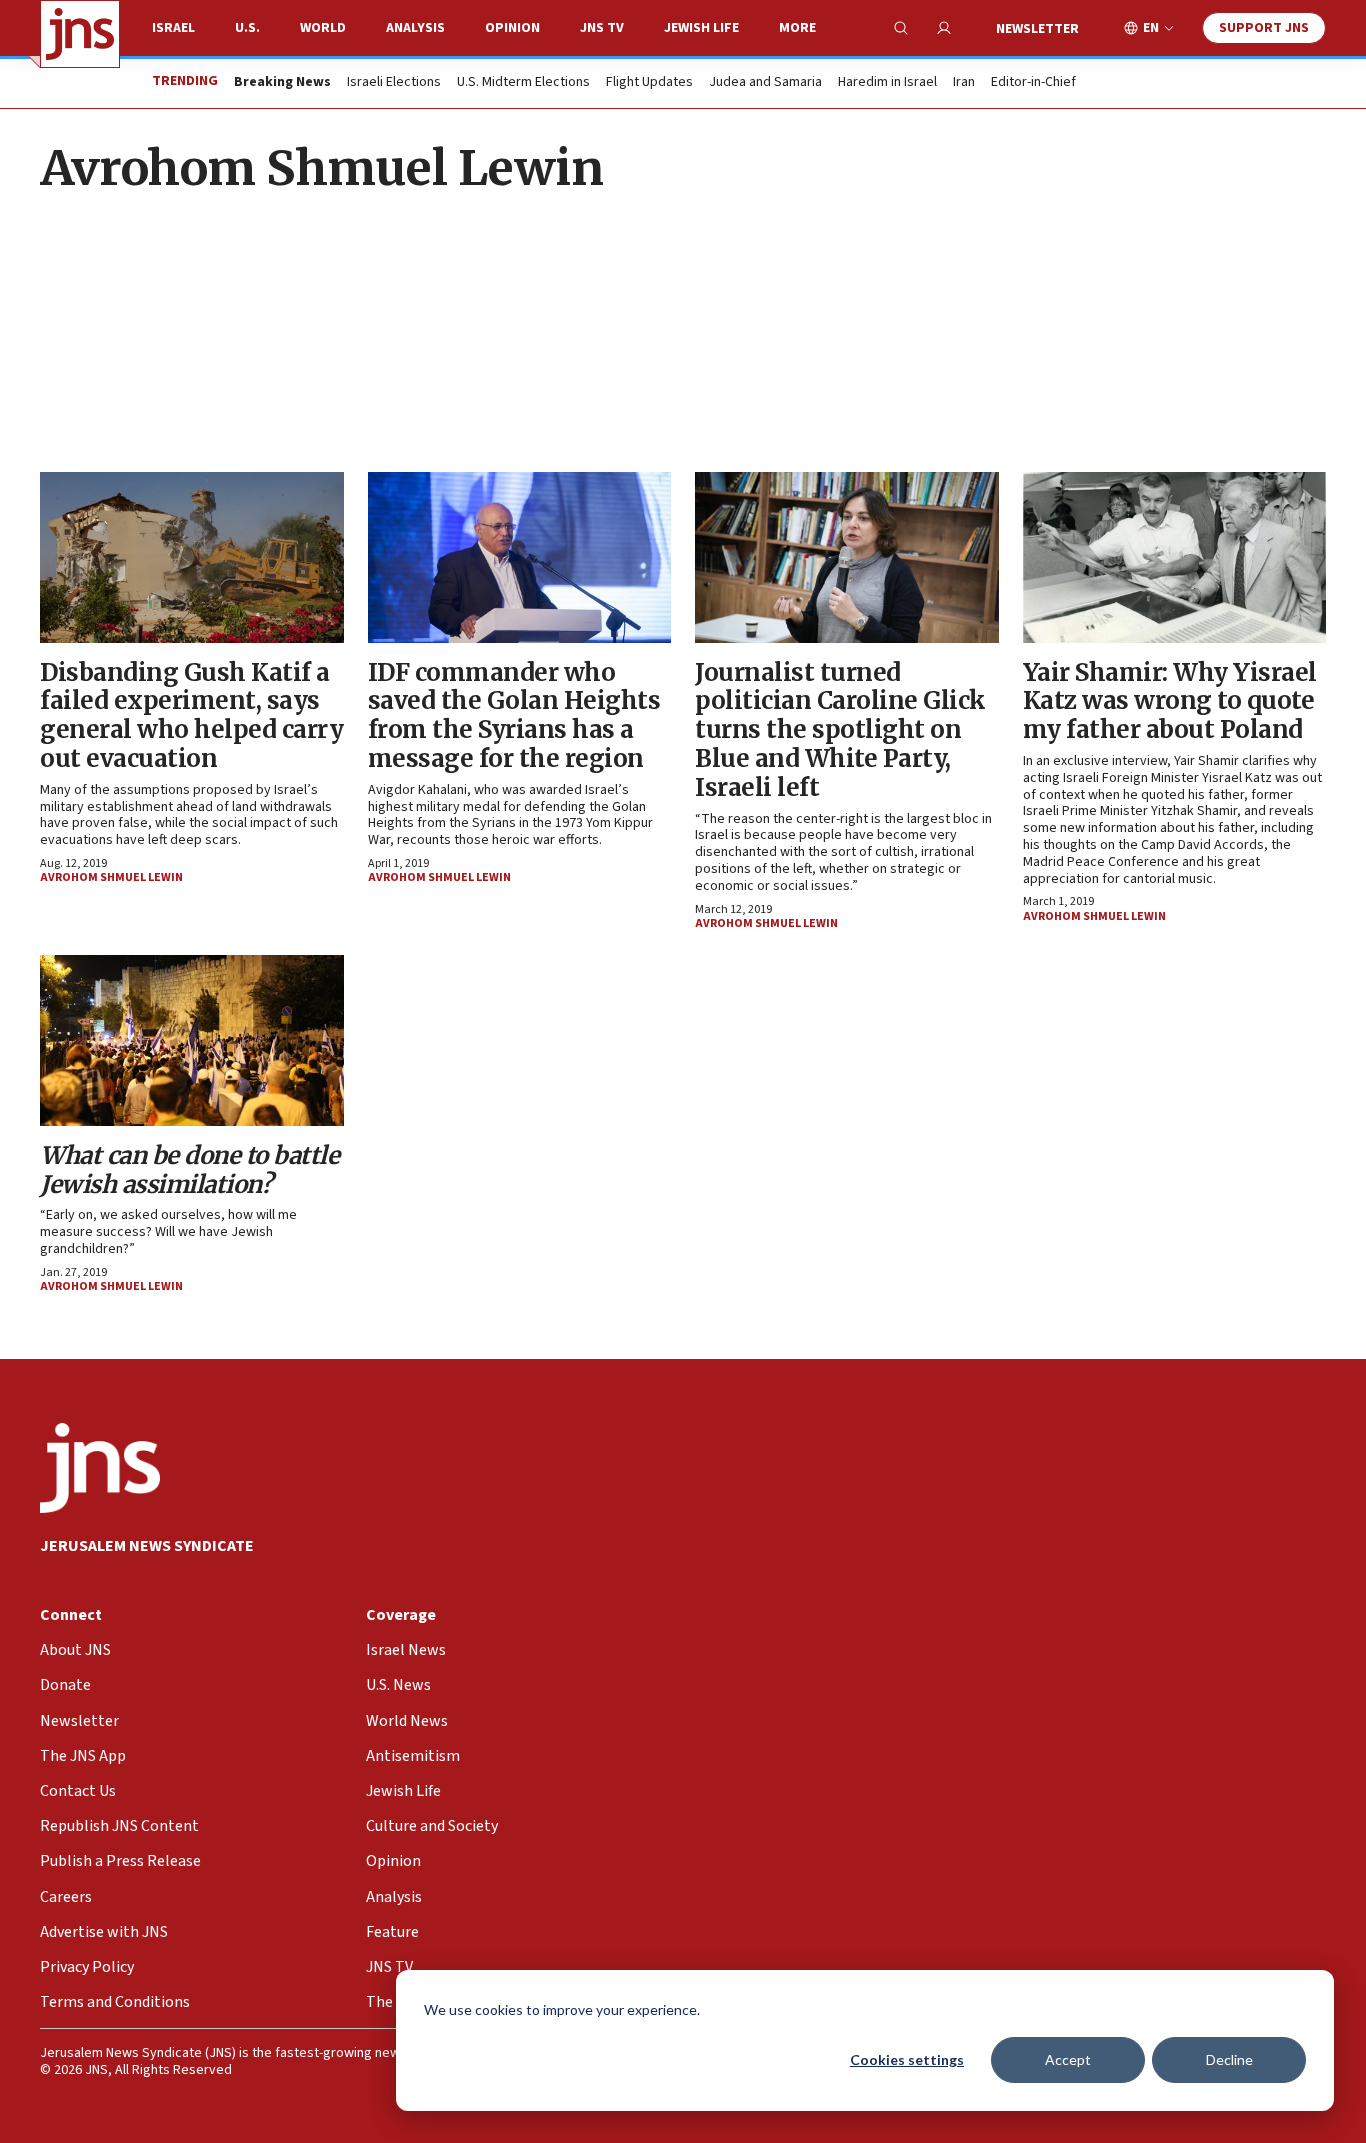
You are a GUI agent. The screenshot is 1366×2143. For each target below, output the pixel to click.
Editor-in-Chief (1033, 83)
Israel (173, 28)
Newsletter (1037, 29)
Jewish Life (701, 28)
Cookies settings (907, 2059)
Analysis (415, 28)
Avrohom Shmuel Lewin (111, 877)
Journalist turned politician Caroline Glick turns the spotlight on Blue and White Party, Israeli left (840, 730)
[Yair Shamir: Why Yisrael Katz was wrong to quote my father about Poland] (1175, 557)
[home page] (80, 34)
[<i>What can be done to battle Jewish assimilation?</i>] (192, 1040)
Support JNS (1264, 28)
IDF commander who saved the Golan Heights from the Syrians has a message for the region (514, 715)
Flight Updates (649, 83)
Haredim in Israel (887, 83)
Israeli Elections (394, 83)
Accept (1068, 2059)
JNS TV (602, 28)
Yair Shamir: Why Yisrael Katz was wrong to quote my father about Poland (1170, 701)
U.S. (247, 28)
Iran (964, 83)
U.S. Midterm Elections (523, 83)
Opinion (512, 28)
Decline (1229, 2059)
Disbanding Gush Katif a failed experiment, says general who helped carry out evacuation (191, 715)
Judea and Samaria (765, 83)
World (323, 28)
